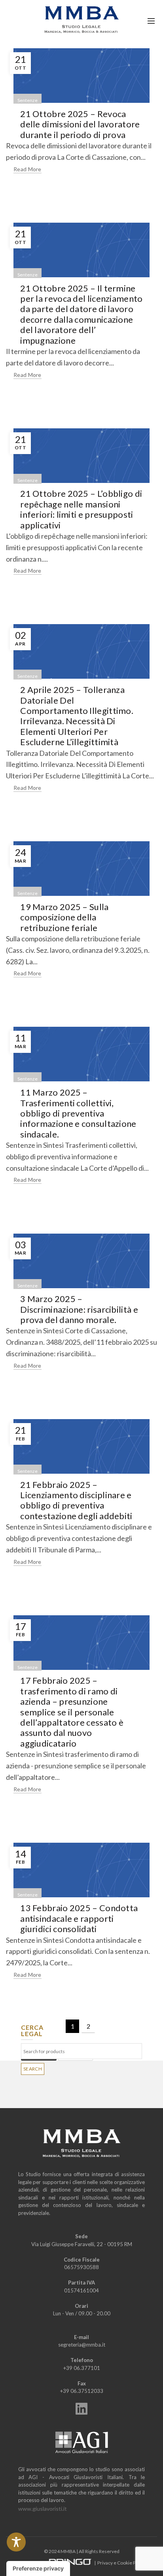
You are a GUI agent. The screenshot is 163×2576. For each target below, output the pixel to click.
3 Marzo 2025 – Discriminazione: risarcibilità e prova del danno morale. (79, 1309)
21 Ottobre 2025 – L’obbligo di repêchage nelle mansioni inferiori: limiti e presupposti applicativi (81, 509)
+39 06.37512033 (82, 2391)
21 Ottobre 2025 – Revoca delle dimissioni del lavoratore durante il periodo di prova (80, 124)
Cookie (125, 2563)
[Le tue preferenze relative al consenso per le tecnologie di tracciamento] (38, 2568)
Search (33, 2069)
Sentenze (27, 100)
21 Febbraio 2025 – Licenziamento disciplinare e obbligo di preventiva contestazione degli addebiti (76, 1500)
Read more (27, 169)
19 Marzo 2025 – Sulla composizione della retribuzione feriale (64, 917)
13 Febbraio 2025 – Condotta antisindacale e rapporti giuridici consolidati (79, 1918)
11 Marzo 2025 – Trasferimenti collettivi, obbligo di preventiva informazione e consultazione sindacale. (78, 1113)
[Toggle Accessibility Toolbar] (16, 2542)
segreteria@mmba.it (82, 2345)
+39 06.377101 (82, 2368)
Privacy (105, 2563)
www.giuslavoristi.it (43, 2509)
